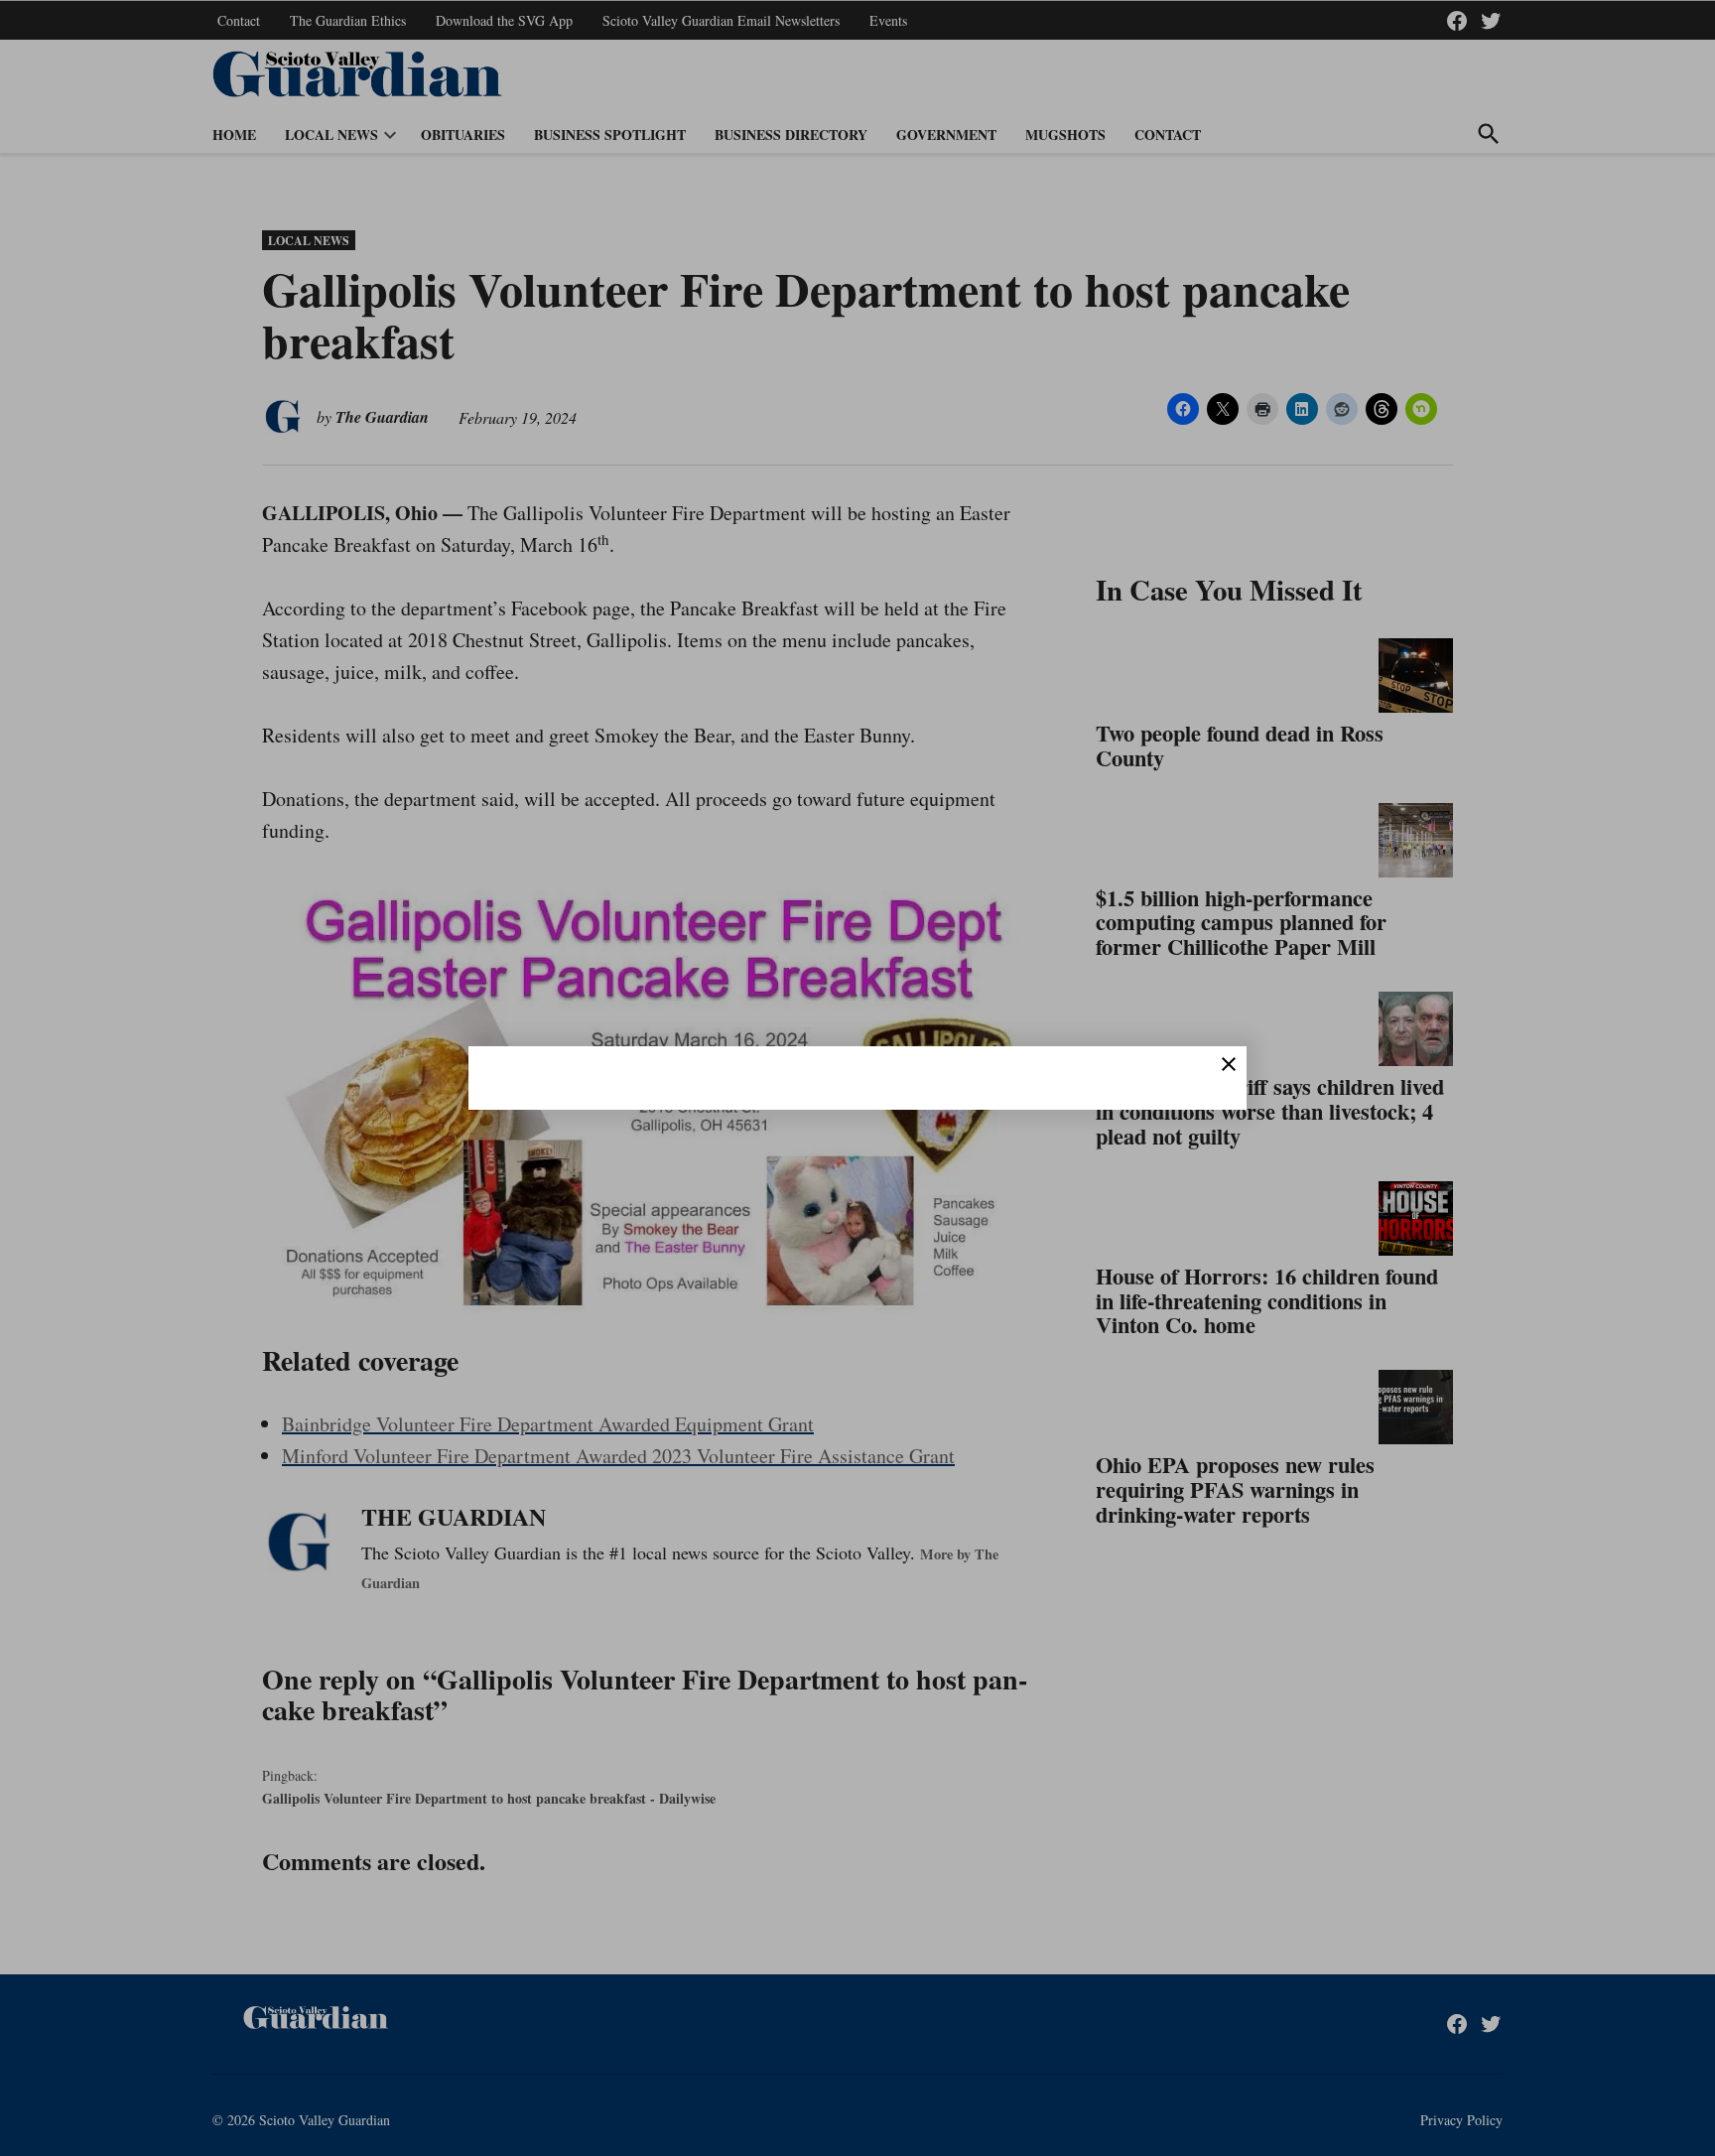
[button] (857, 1078)
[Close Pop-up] (1229, 1064)
